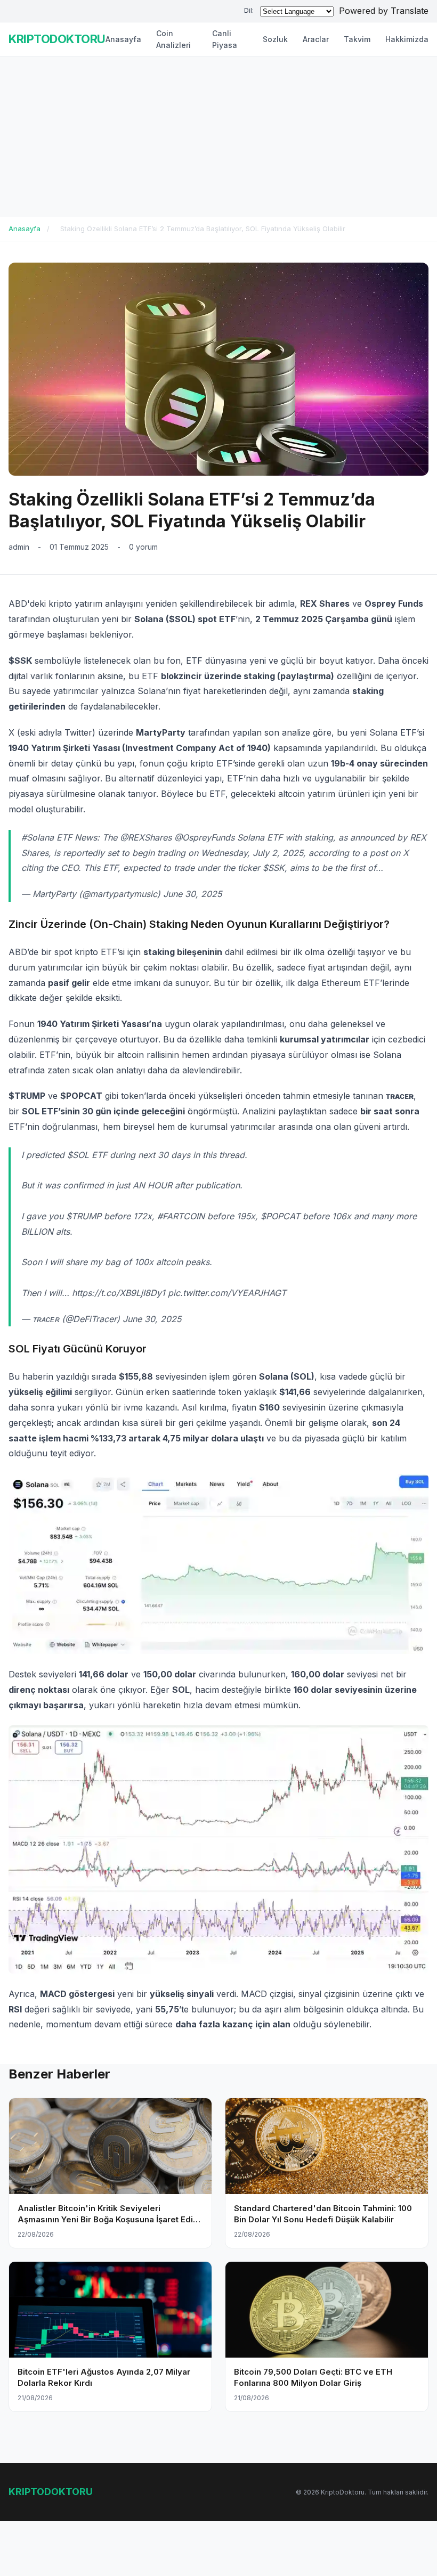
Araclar (316, 39)
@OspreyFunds (204, 837)
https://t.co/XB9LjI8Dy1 (119, 1293)
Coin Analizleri (173, 39)
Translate (410, 11)
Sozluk (275, 39)
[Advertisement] (218, 137)
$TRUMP (84, 1216)
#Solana (38, 837)
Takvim (357, 39)
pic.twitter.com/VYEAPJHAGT (227, 1293)
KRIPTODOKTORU (57, 39)
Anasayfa (123, 39)
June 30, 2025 (192, 894)
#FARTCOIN (181, 1216)
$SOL (78, 1155)
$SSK (274, 868)
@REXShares (146, 837)
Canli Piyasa (225, 39)
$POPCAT (280, 1216)
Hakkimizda (407, 39)
